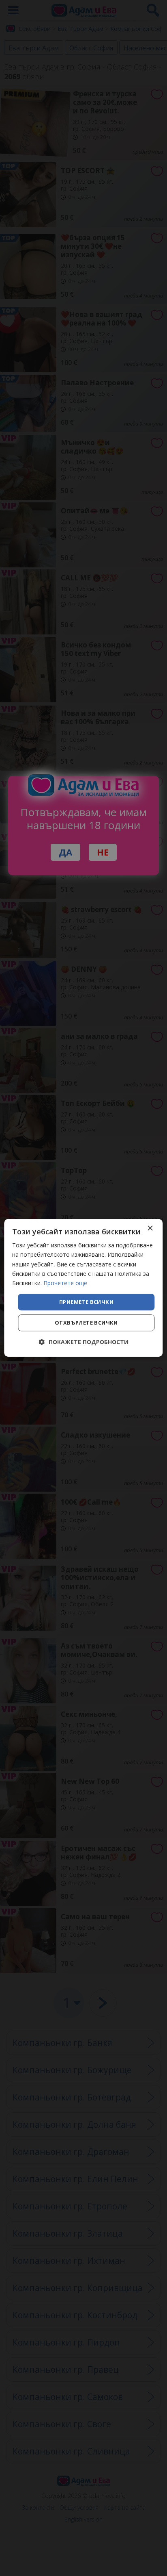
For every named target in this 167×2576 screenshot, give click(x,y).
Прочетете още (65, 1283)
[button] (84, 1342)
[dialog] (83, 1288)
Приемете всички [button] (86, 1302)
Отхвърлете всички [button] (86, 1323)
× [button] (150, 1228)
